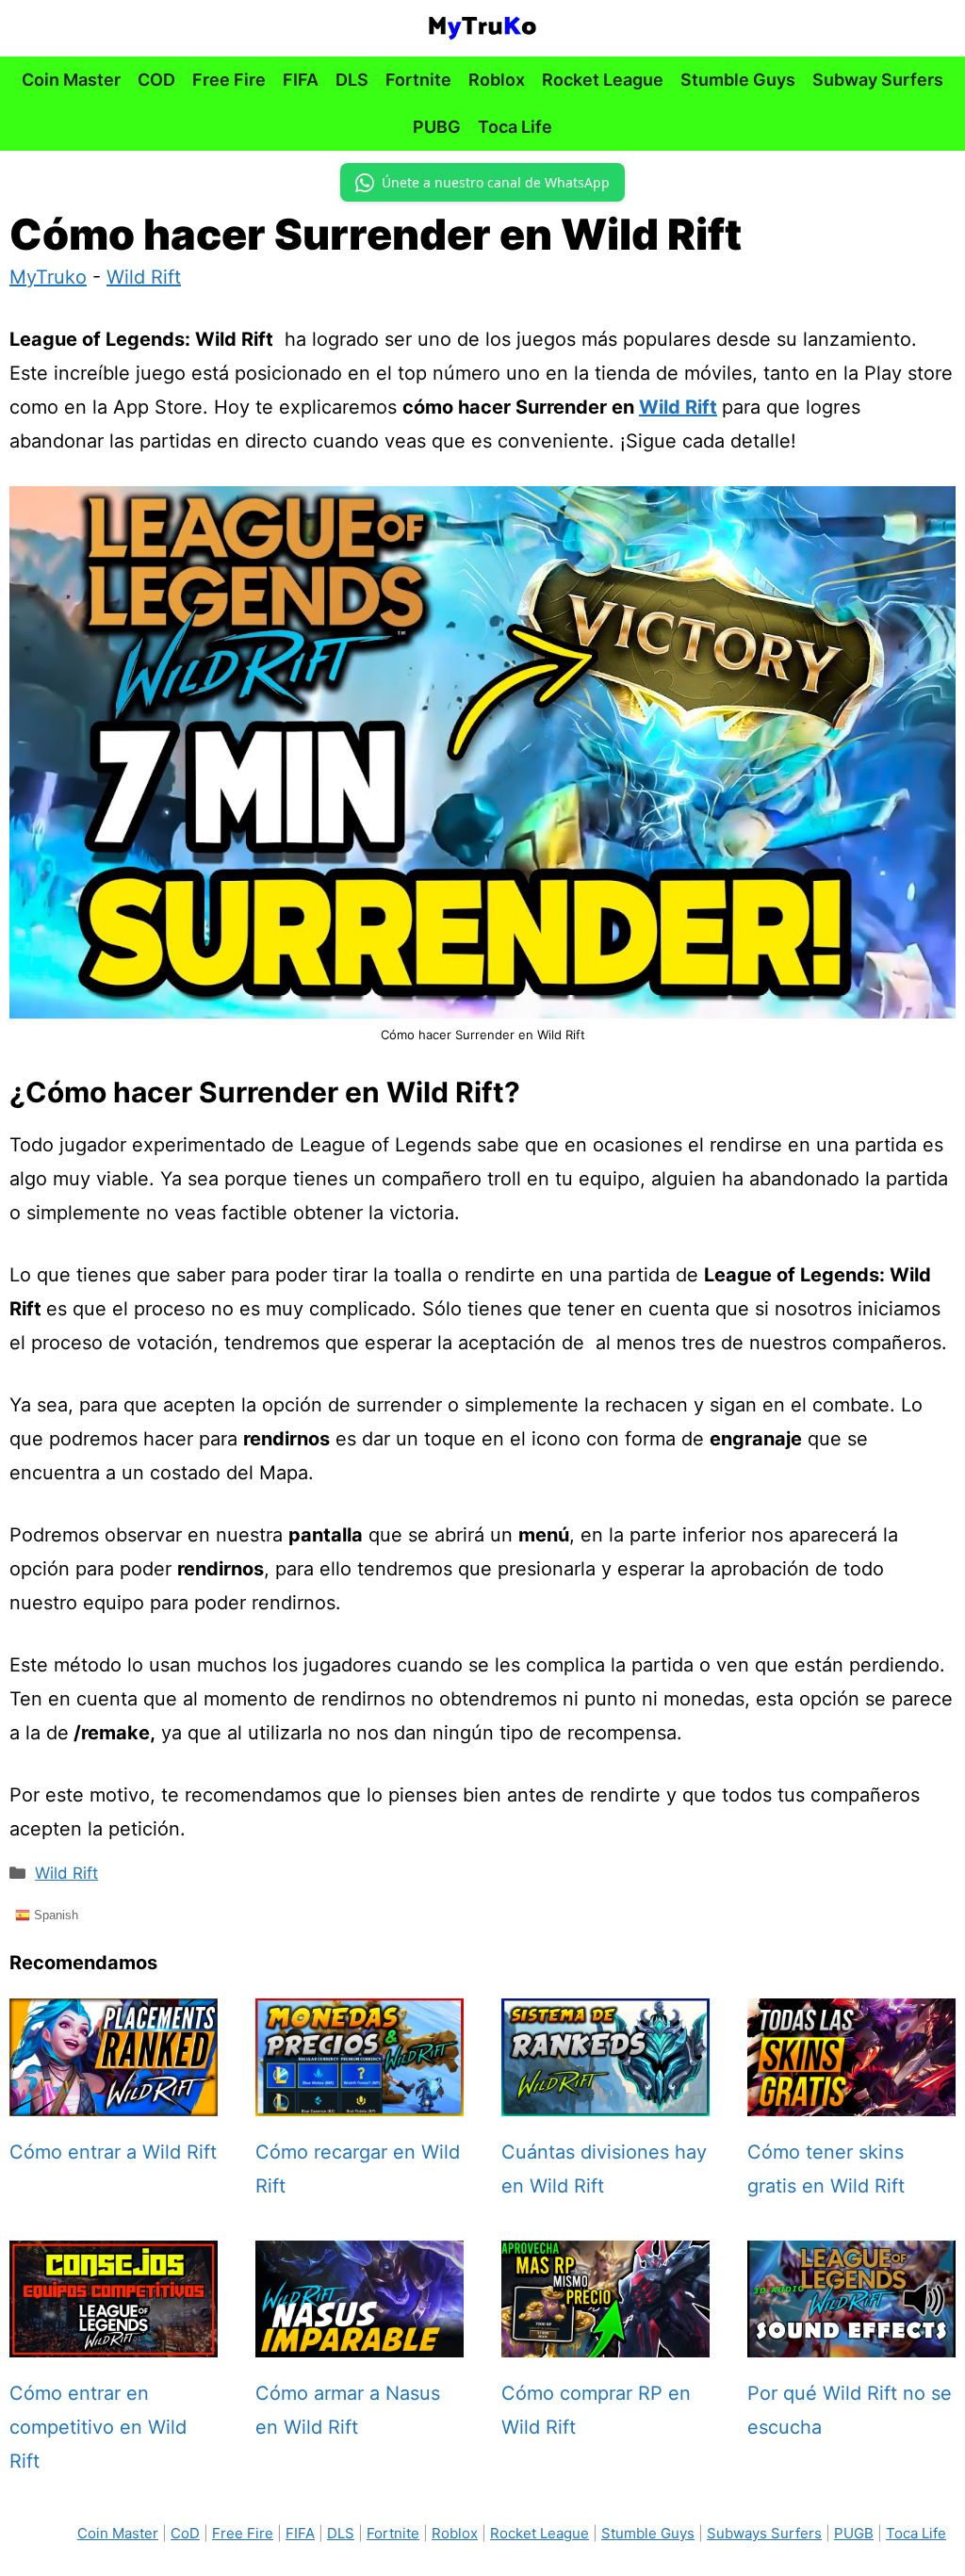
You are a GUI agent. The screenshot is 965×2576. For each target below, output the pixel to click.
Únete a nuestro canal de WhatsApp (496, 182)
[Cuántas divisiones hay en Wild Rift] (605, 2099)
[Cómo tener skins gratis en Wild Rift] (851, 2099)
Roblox (497, 80)
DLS (352, 80)
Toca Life (515, 127)
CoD (185, 2533)
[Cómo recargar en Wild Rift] (360, 2099)
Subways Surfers (764, 2533)
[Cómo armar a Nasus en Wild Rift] (360, 2340)
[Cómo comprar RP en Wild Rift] (605, 2340)
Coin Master (71, 80)
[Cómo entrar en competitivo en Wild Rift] (114, 2340)
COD (156, 80)
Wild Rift (144, 277)
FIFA (301, 80)
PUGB (854, 2533)
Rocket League (603, 80)
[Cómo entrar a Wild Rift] (114, 2099)
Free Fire (229, 80)
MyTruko (48, 277)
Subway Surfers (878, 80)
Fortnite (418, 80)
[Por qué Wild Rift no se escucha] (851, 2340)
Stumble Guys (738, 80)
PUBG (437, 127)
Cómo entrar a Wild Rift (113, 2152)
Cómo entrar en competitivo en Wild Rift (98, 2427)
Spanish (54, 1915)
